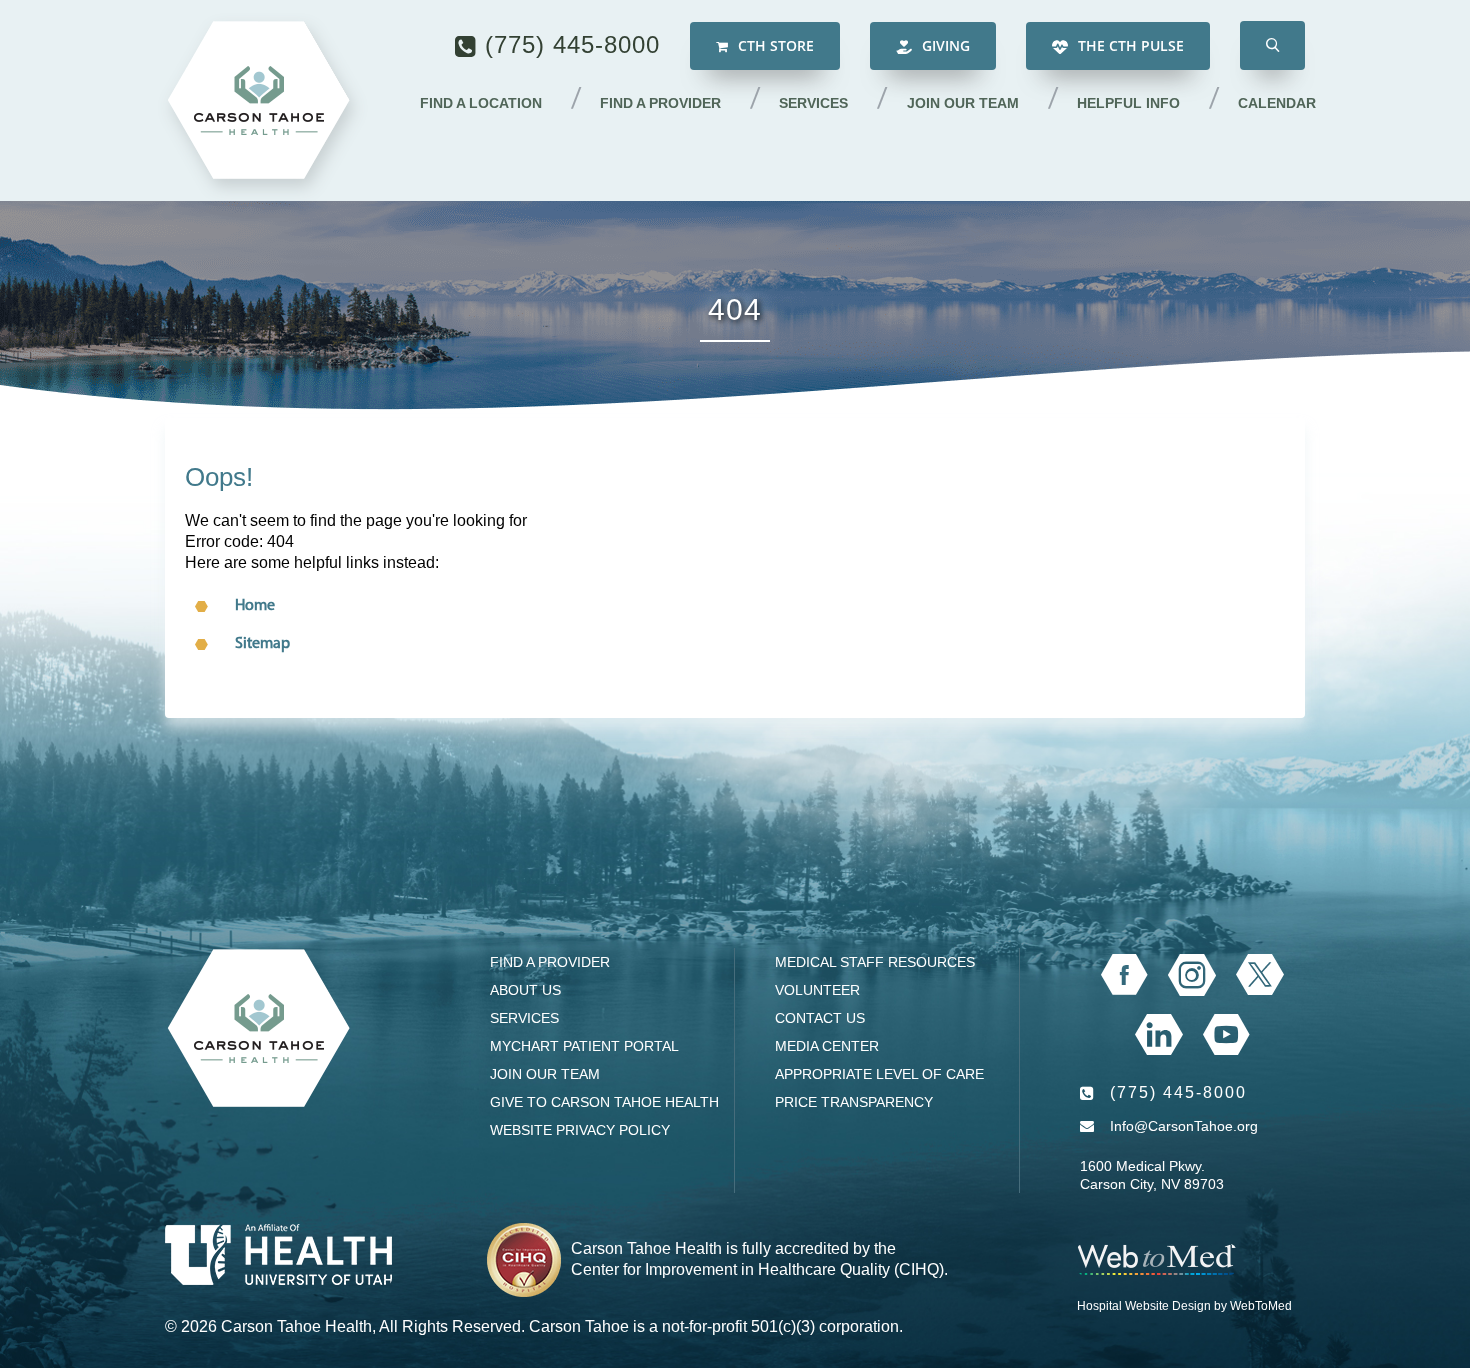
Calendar (1277, 103)
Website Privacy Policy (580, 1130)
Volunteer (817, 990)
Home (255, 606)
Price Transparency (854, 1102)
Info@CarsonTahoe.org (1184, 1126)
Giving (944, 45)
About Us (525, 990)
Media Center (827, 1046)
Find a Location (481, 103)
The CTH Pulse (1129, 45)
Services (813, 103)
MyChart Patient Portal (584, 1046)
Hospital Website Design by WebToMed (1184, 1306)
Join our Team (963, 103)
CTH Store (774, 45)
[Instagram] (1192, 975)
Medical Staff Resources (875, 962)
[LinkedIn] (1158, 1034)
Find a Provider (660, 103)
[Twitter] (1259, 974)
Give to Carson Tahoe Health (604, 1102)
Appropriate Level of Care (879, 1074)
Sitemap (262, 644)
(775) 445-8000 (572, 44)
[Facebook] (1124, 975)
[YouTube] (1226, 1035)
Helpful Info (1128, 103)
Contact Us (820, 1018)
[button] (1272, 45)
